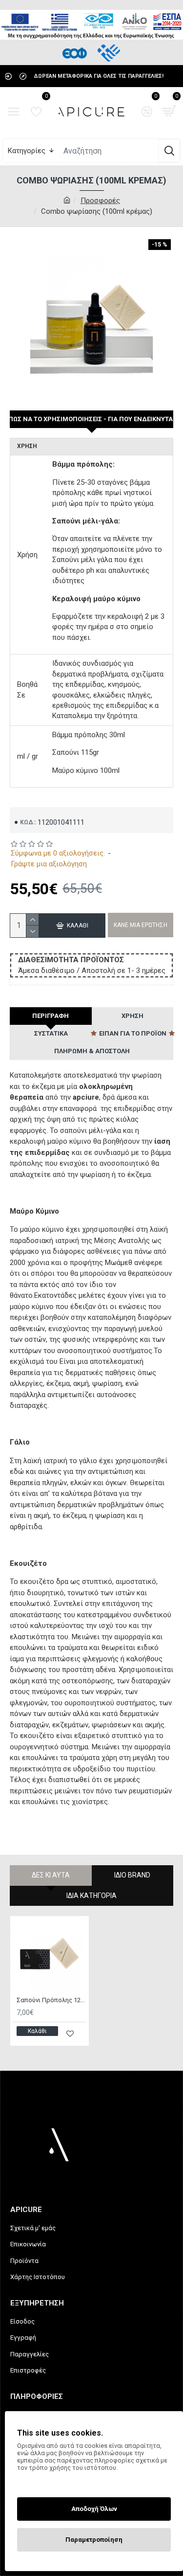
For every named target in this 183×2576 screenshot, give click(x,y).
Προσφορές (100, 201)
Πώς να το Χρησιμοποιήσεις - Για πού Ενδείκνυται (91, 419)
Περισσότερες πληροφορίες (58, 2481)
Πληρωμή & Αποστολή (92, 1051)
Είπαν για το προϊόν (133, 1033)
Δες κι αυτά (51, 1875)
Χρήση (132, 1016)
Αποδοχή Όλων (94, 2509)
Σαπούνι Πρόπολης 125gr (51, 2000)
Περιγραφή (51, 1016)
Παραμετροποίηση (94, 2540)
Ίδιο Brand (132, 1875)
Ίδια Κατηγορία (91, 1896)
